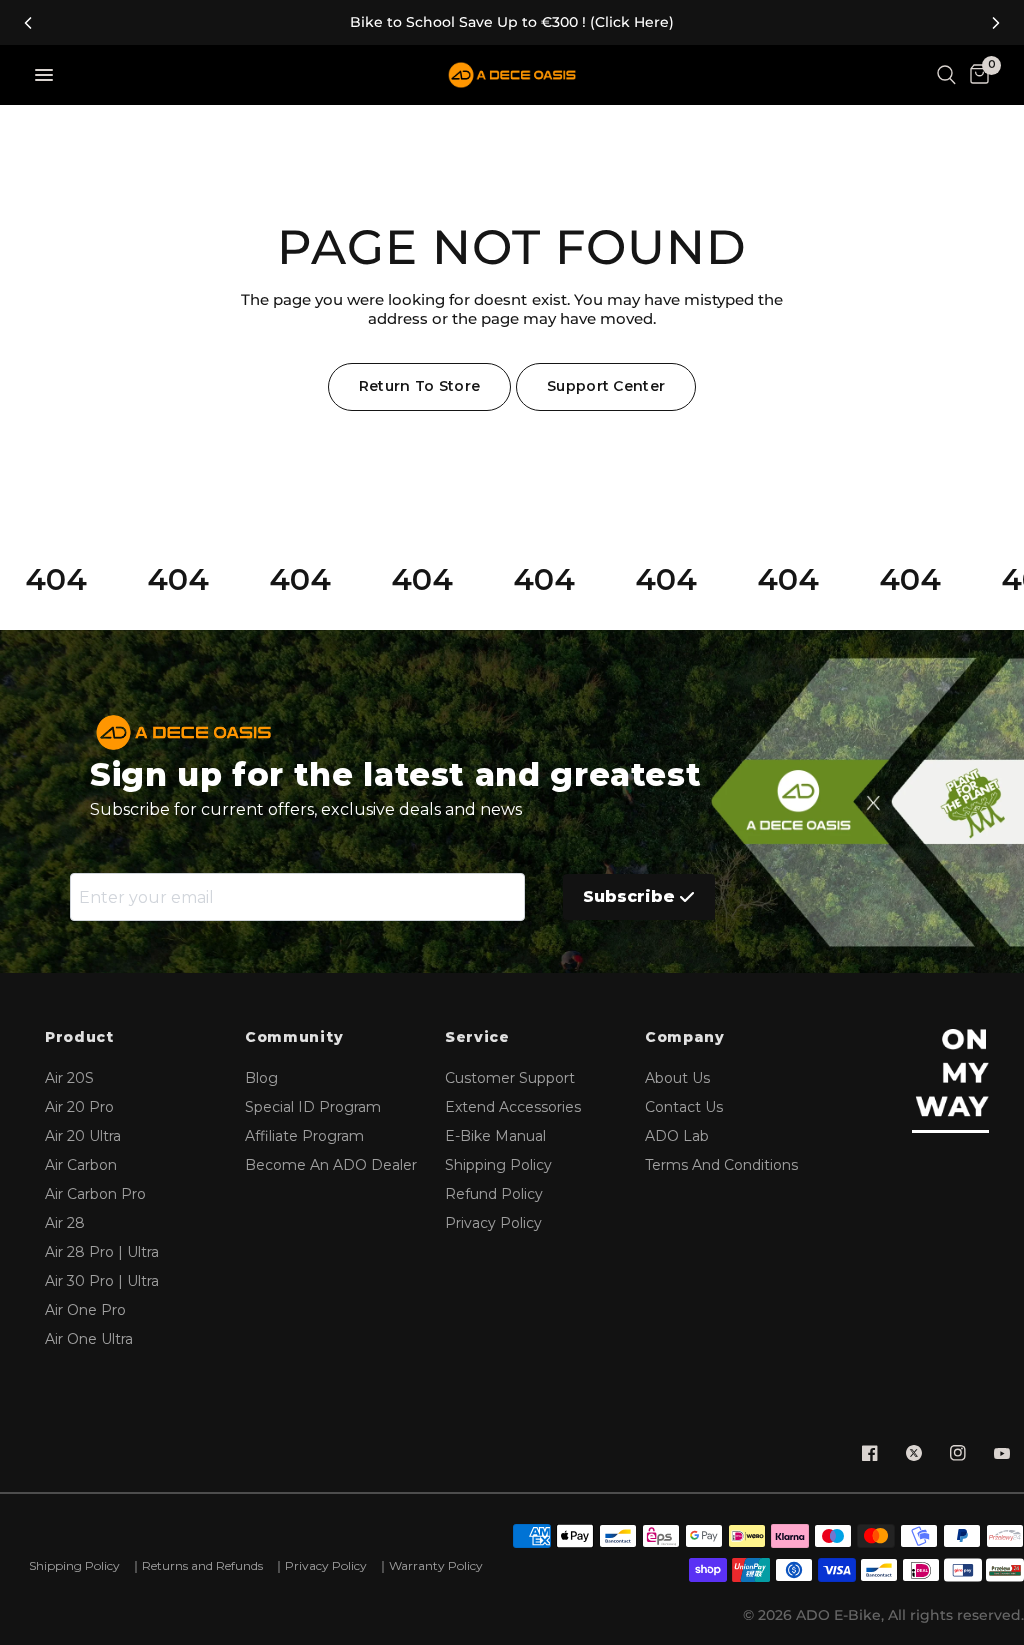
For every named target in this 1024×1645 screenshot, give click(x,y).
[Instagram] (958, 1453)
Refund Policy (494, 1194)
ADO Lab (677, 1136)
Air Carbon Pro (95, 1194)
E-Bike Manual (495, 1136)
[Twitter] (914, 1453)
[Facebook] (870, 1453)
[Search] (946, 75)
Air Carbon (81, 1165)
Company (685, 1037)
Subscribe (629, 896)
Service (477, 1037)
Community (294, 1037)
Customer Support (510, 1078)
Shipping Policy (498, 1165)
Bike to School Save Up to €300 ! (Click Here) (512, 22)
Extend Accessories (513, 1107)
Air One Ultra (89, 1339)
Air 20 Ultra (83, 1136)
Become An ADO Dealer (331, 1165)
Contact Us (684, 1107)
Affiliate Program (304, 1136)
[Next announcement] (996, 23)
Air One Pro (85, 1310)
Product (79, 1037)
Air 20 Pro (79, 1107)
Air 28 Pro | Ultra (102, 1252)
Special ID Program (313, 1107)
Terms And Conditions (721, 1165)
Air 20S (69, 1078)
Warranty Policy (436, 1565)
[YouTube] (1002, 1453)
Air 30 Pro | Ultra (102, 1281)
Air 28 (65, 1223)
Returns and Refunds (202, 1565)
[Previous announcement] (28, 23)
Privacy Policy (493, 1223)
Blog (261, 1078)
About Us (677, 1078)
